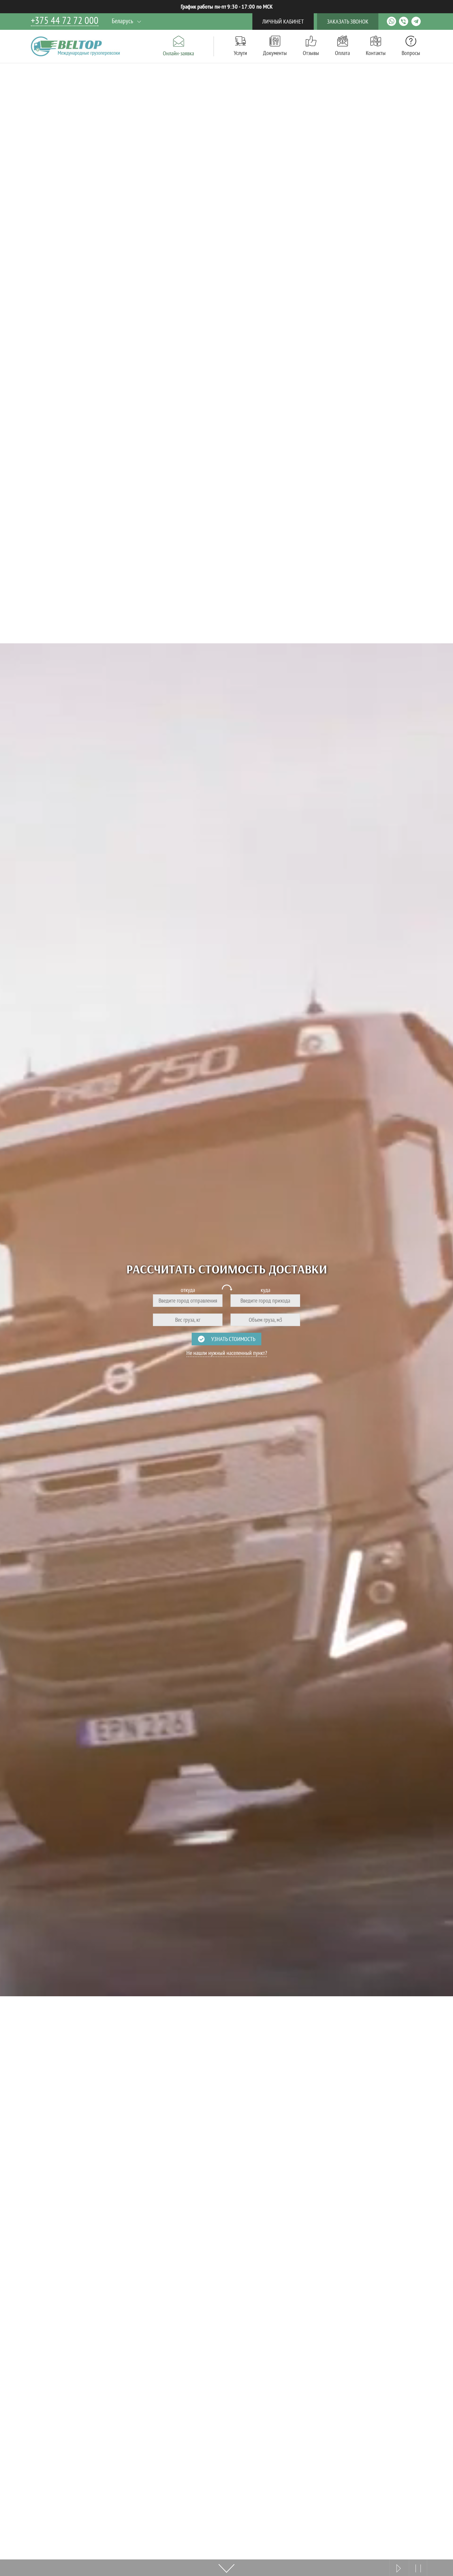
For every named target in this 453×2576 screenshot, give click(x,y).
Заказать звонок (348, 21)
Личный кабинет (283, 21)
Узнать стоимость (233, 1339)
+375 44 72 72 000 (65, 21)
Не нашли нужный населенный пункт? (227, 1353)
